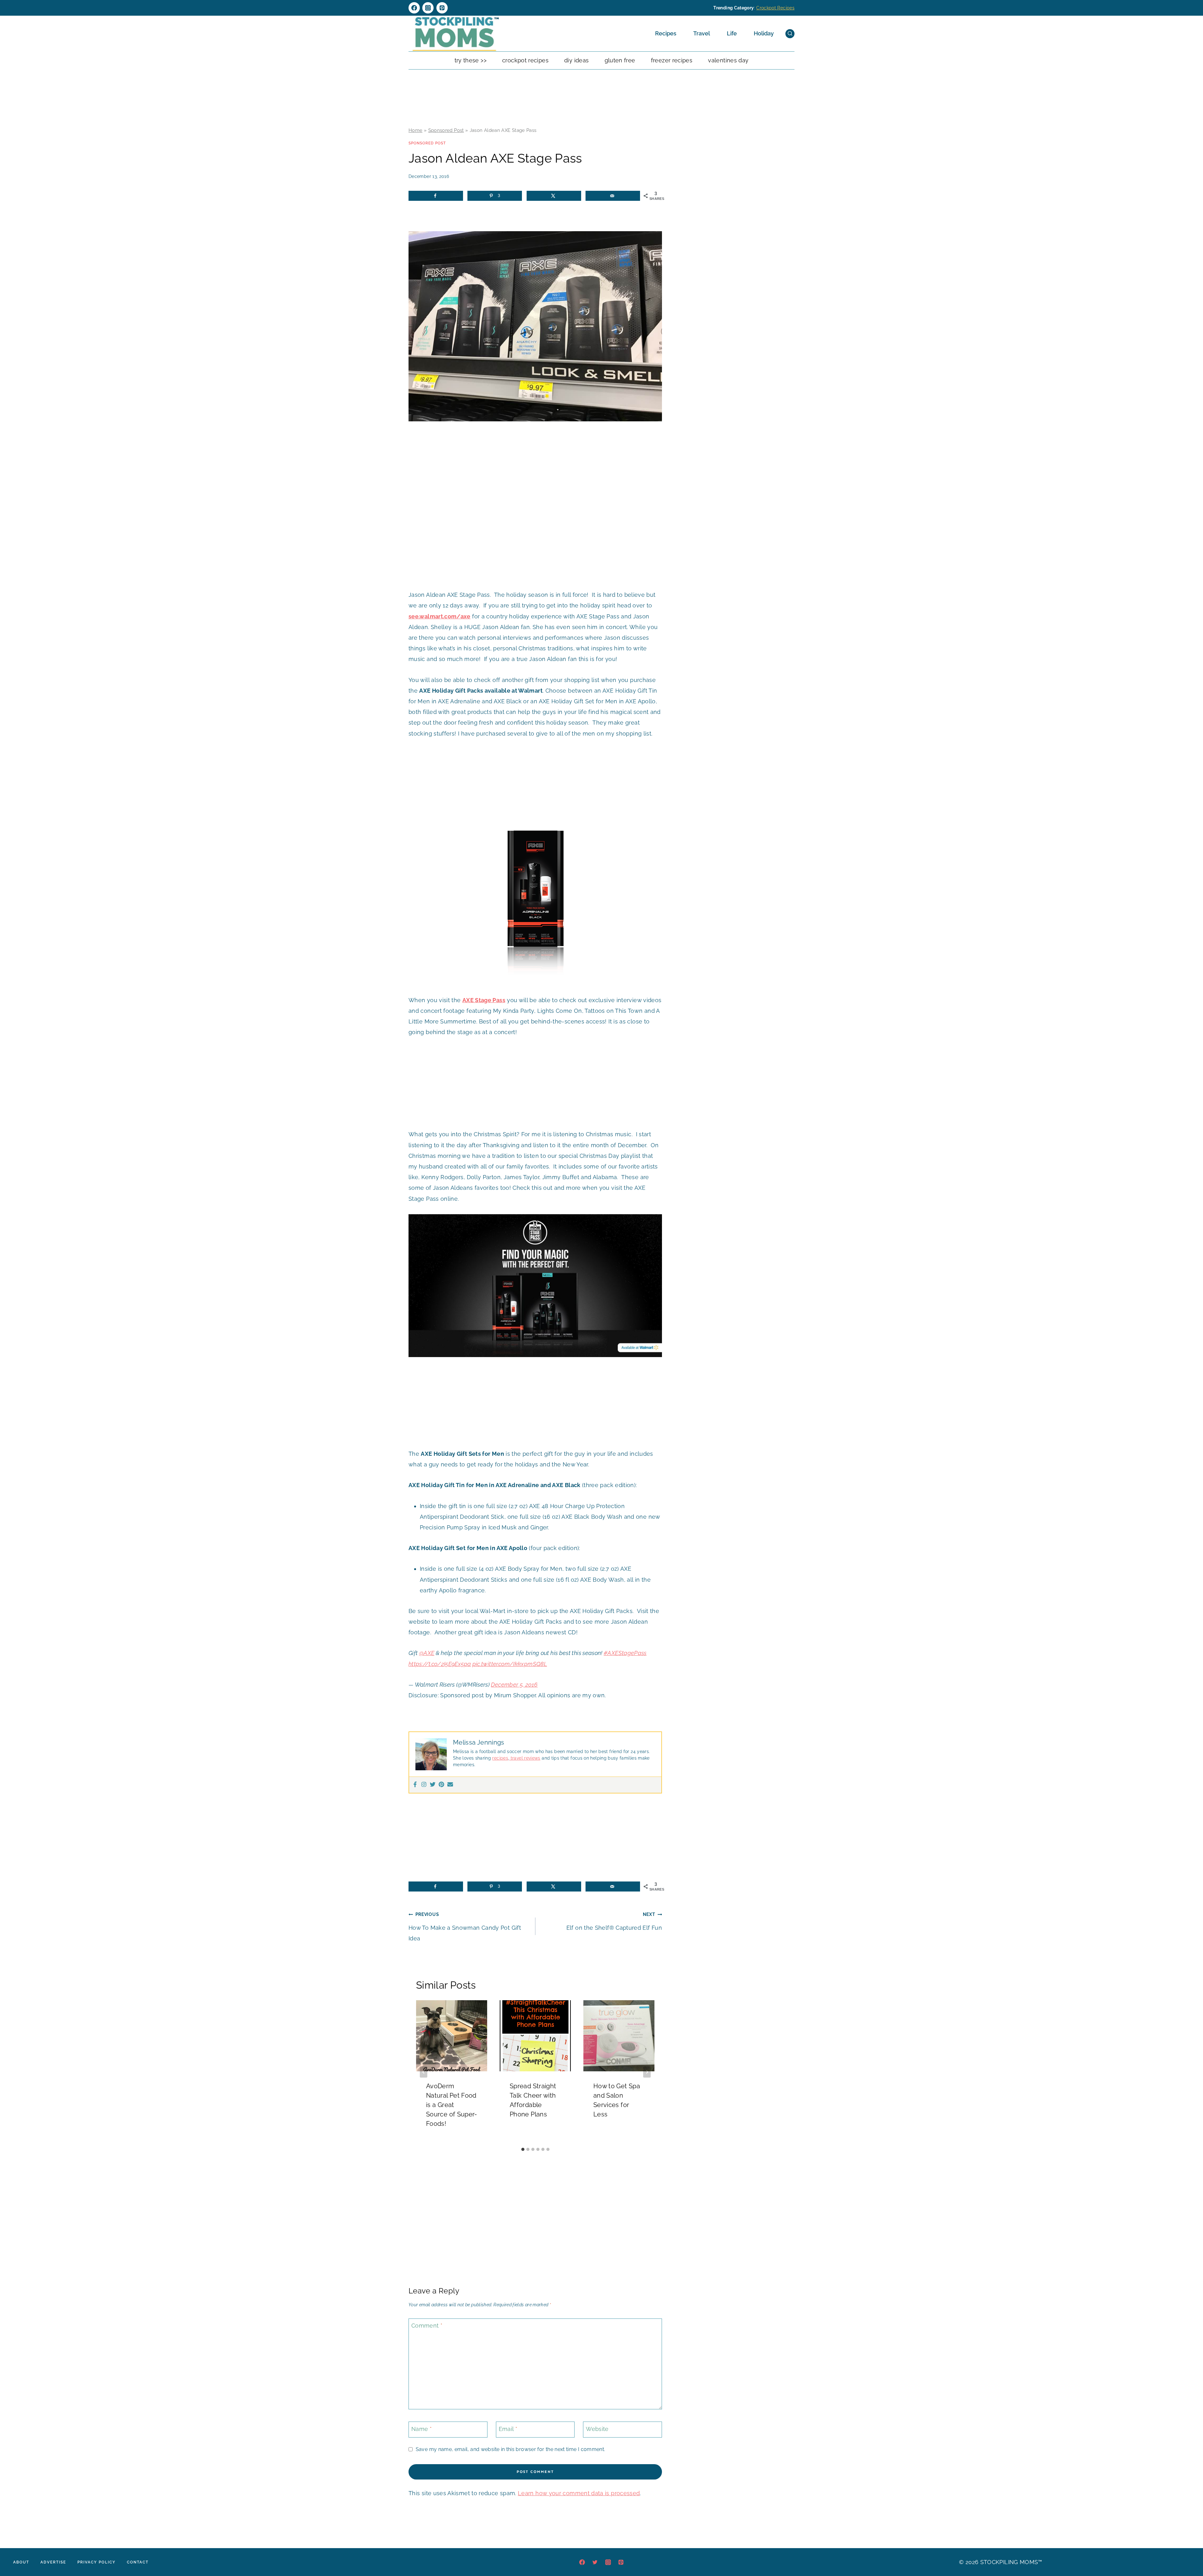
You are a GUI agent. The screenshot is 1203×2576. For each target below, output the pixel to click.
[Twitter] (433, 1785)
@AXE (427, 1653)
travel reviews (525, 1758)
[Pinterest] (442, 8)
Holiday (764, 33)
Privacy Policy (96, 2562)
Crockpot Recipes (775, 8)
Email (508, 2429)
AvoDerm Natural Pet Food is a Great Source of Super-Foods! (452, 2105)
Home (415, 130)
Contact (138, 2562)
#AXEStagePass (625, 1653)
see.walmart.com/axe (440, 616)
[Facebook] (414, 8)
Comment (427, 2326)
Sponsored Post (446, 130)
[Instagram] (428, 8)
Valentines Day (728, 60)
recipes (500, 1758)
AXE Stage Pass (484, 1000)
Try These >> (471, 60)
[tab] (523, 2149)
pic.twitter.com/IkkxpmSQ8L (510, 1664)
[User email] (450, 1785)
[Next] (647, 2072)
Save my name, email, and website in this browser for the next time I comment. (510, 2449)
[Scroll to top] (1189, 2552)
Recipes (666, 33)
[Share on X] (554, 196)
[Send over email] (613, 196)
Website (597, 2429)
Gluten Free (620, 60)
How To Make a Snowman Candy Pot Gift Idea (465, 1926)
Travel (702, 33)
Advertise (53, 2562)
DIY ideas (576, 60)
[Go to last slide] (424, 2072)
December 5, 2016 (514, 1685)
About (21, 2562)
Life (732, 33)
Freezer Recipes (672, 60)
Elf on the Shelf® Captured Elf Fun (614, 1921)
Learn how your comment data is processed (579, 2493)
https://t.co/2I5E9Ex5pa (440, 1664)
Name (422, 2429)
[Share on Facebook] (436, 196)
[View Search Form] (790, 34)
